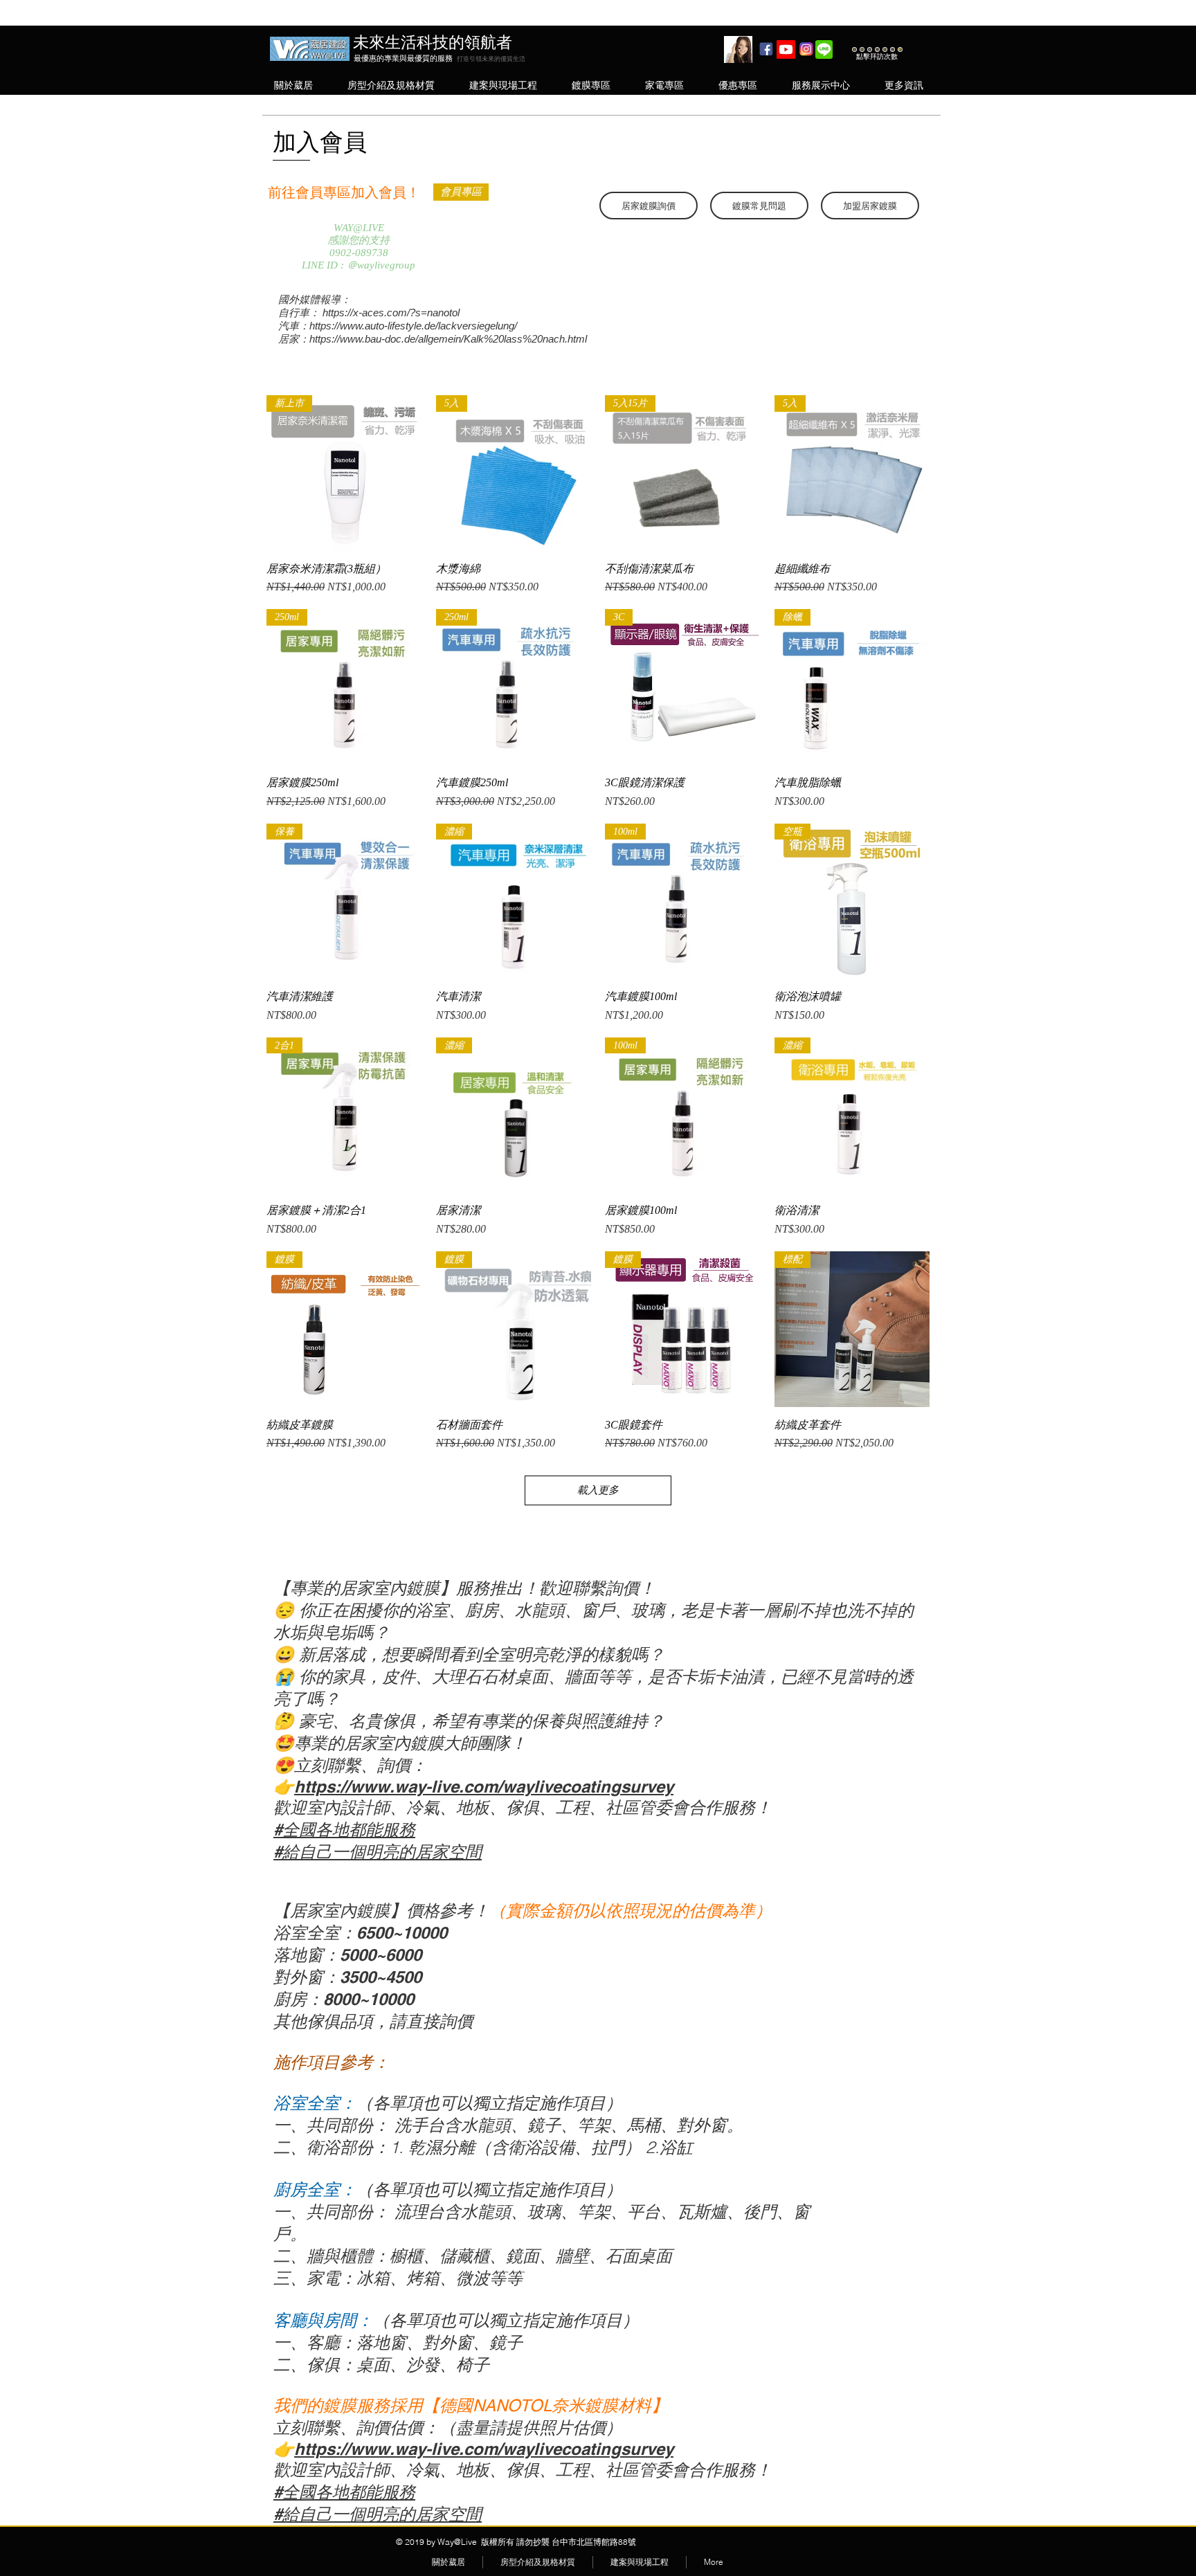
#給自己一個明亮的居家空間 (378, 1851)
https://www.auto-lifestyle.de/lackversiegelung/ (413, 326)
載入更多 (598, 1490)
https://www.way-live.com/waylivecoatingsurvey (484, 1786)
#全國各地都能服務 (344, 1829)
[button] (293, 85)
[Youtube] (786, 49)
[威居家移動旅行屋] (766, 49)
